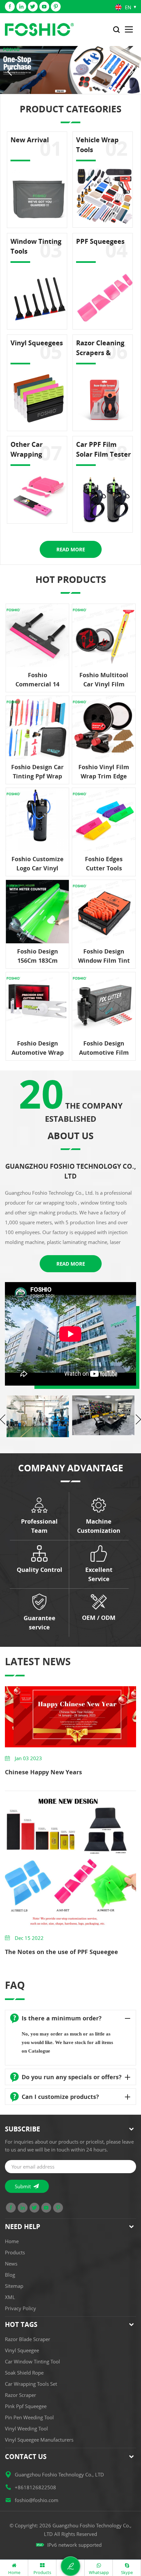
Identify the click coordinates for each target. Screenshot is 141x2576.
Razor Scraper (20, 2395)
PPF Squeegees (100, 241)
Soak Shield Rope (24, 2373)
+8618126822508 (35, 2487)
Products (15, 2252)
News (11, 2264)
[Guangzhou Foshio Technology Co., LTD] (39, 30)
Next (138, 1419)
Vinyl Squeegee (22, 2350)
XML (10, 2297)
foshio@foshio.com (37, 2500)
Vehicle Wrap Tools (97, 145)
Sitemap (14, 2286)
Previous (3, 1419)
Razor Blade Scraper (28, 2339)
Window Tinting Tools (36, 246)
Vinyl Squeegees (37, 343)
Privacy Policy (20, 2308)
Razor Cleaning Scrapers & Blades (100, 348)
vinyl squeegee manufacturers (39, 2440)
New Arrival (30, 140)
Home (12, 2241)
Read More (71, 549)
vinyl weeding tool (26, 2428)
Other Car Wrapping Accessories (29, 450)
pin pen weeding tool (29, 2417)
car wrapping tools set (31, 2384)
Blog (10, 2275)
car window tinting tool (32, 2361)
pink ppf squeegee (26, 2406)
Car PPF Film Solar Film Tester (103, 449)
